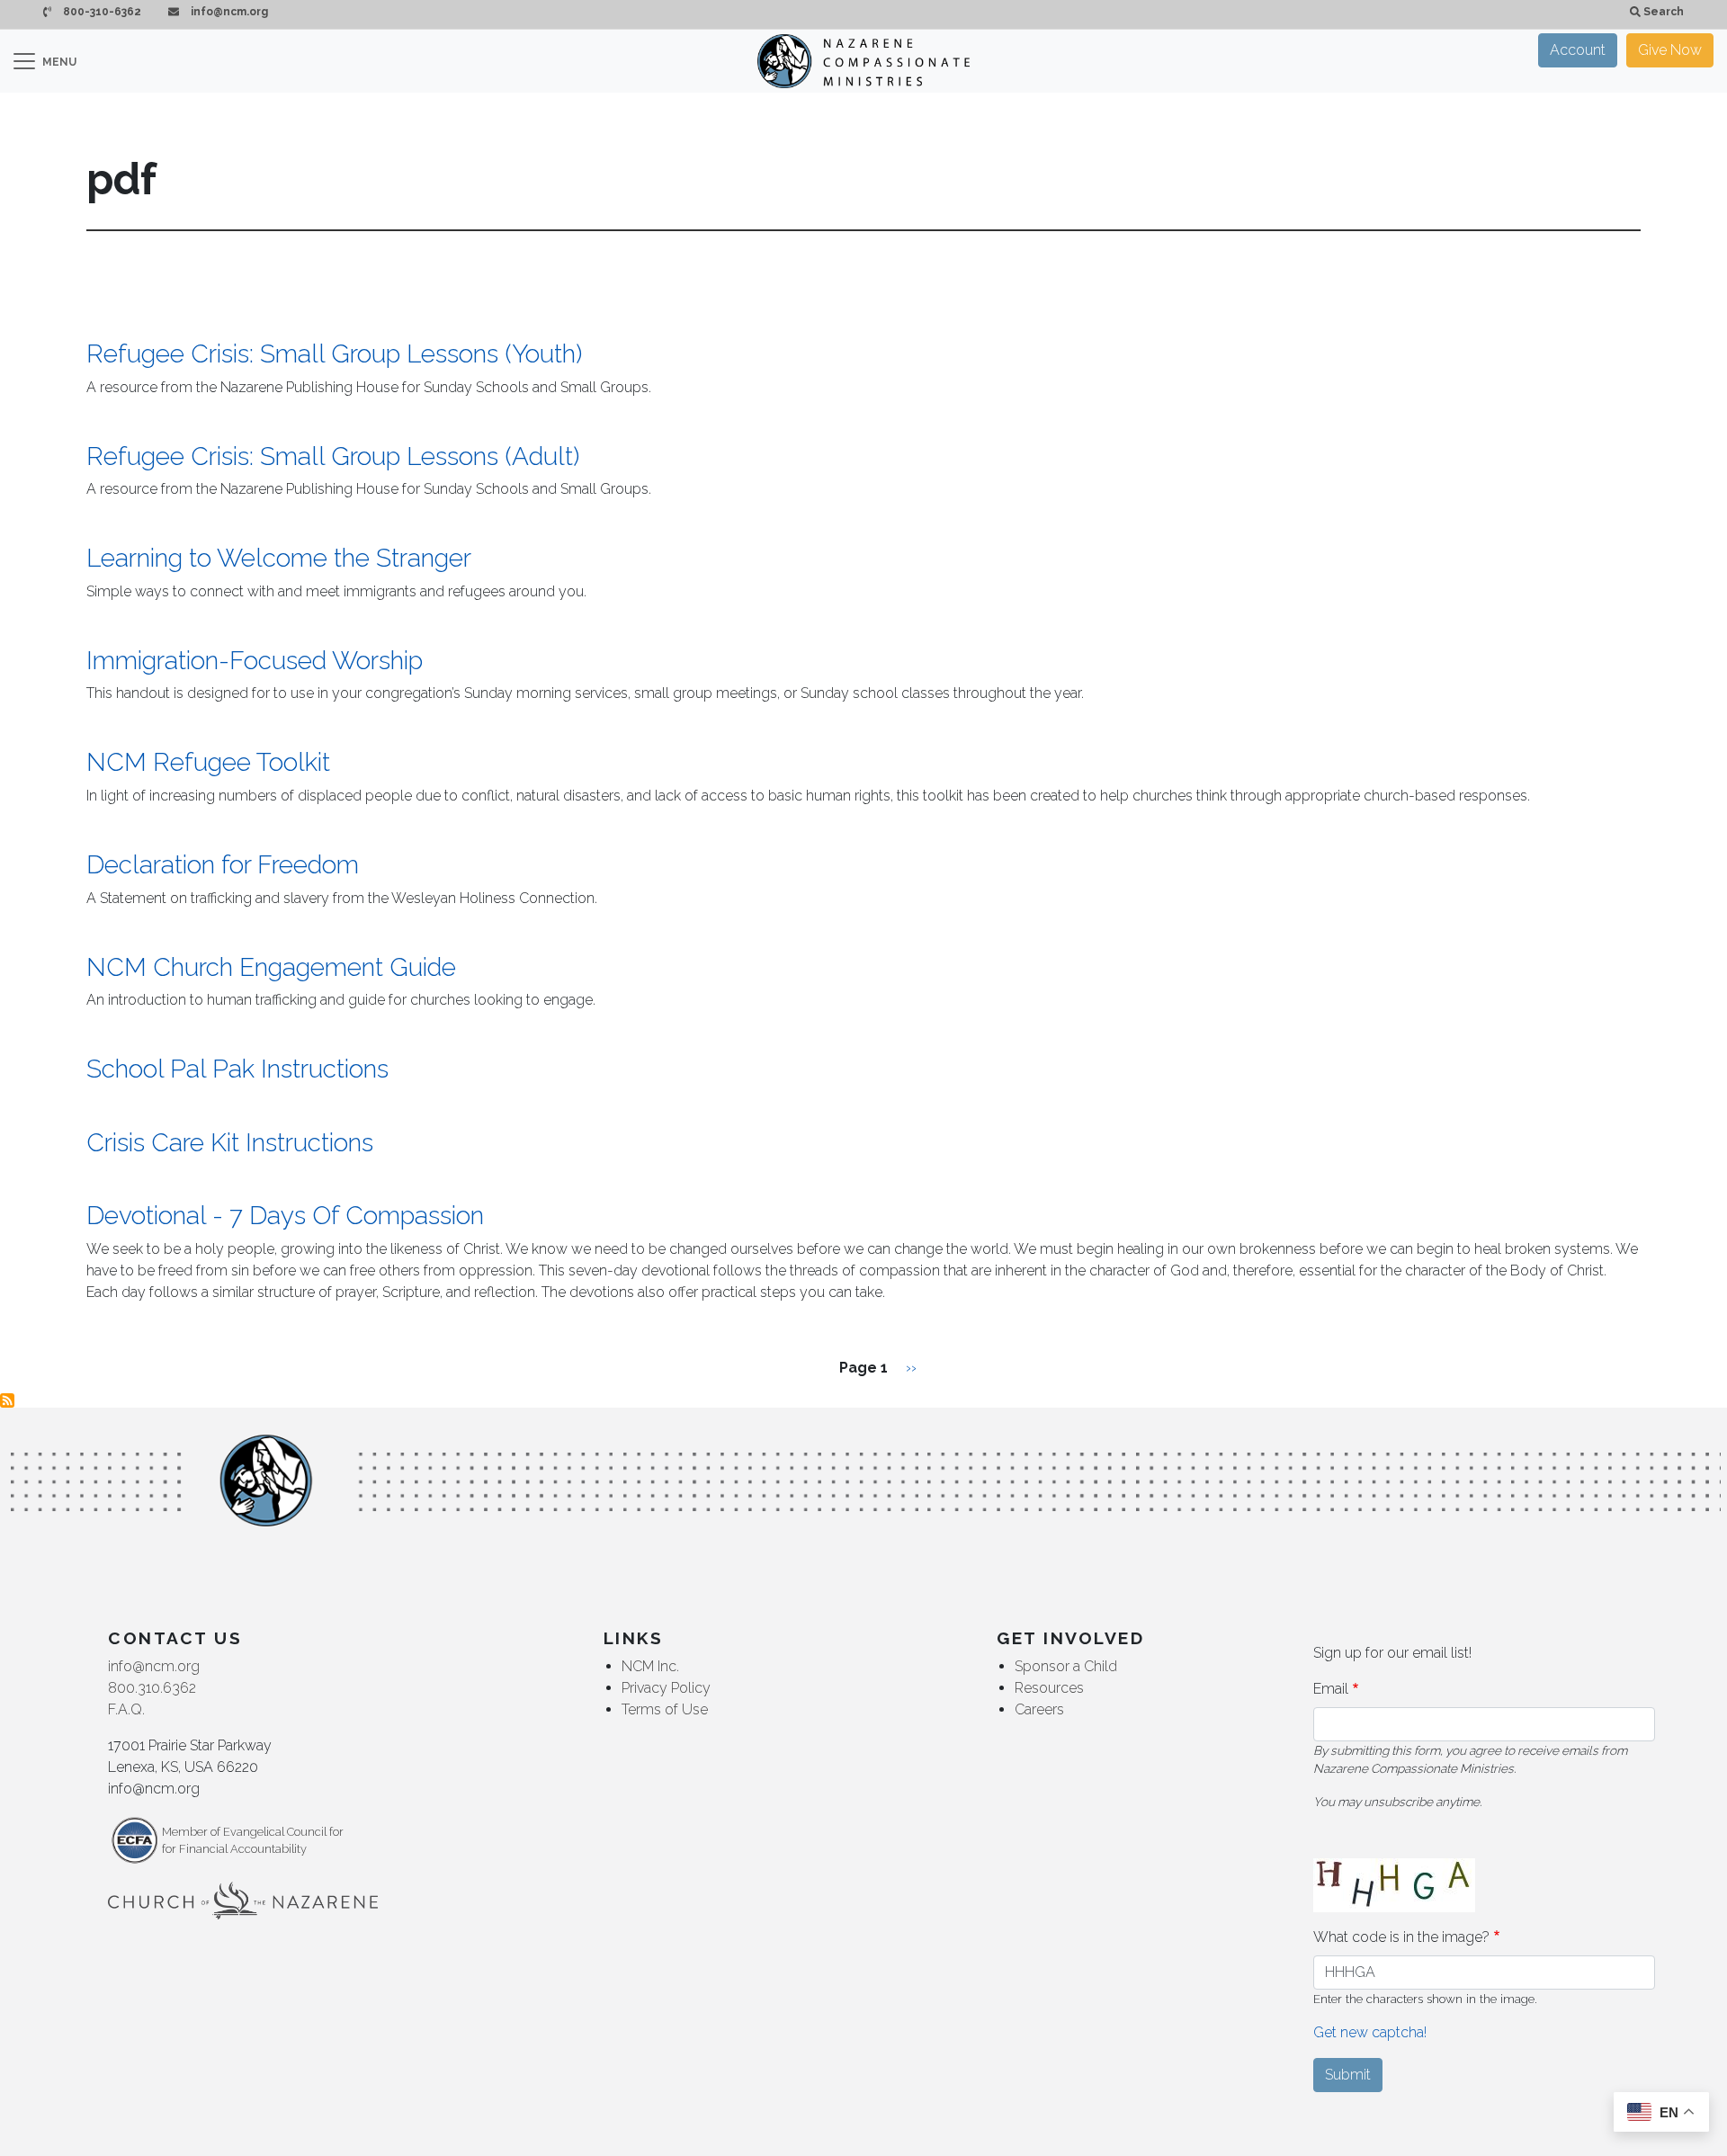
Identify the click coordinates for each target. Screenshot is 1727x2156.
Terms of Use (665, 1709)
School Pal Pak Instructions (237, 1069)
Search (1662, 12)
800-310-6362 (101, 12)
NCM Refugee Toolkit (208, 762)
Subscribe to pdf (7, 1400)
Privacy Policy (666, 1688)
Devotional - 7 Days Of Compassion (285, 1216)
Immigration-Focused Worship (255, 661)
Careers (1039, 1709)
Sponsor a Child (1066, 1666)
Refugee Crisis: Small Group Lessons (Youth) (334, 354)
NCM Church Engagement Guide (271, 967)
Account (1578, 50)
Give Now (1670, 50)
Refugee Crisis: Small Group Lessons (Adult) (333, 456)
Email (1331, 1689)
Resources (1049, 1688)
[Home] (863, 61)
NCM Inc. (650, 1666)
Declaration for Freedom (223, 865)
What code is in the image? (1401, 1937)
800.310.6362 (152, 1688)
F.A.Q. (126, 1709)
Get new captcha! (1370, 2032)
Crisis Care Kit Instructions (230, 1143)
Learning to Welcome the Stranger (279, 558)
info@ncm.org (228, 12)
